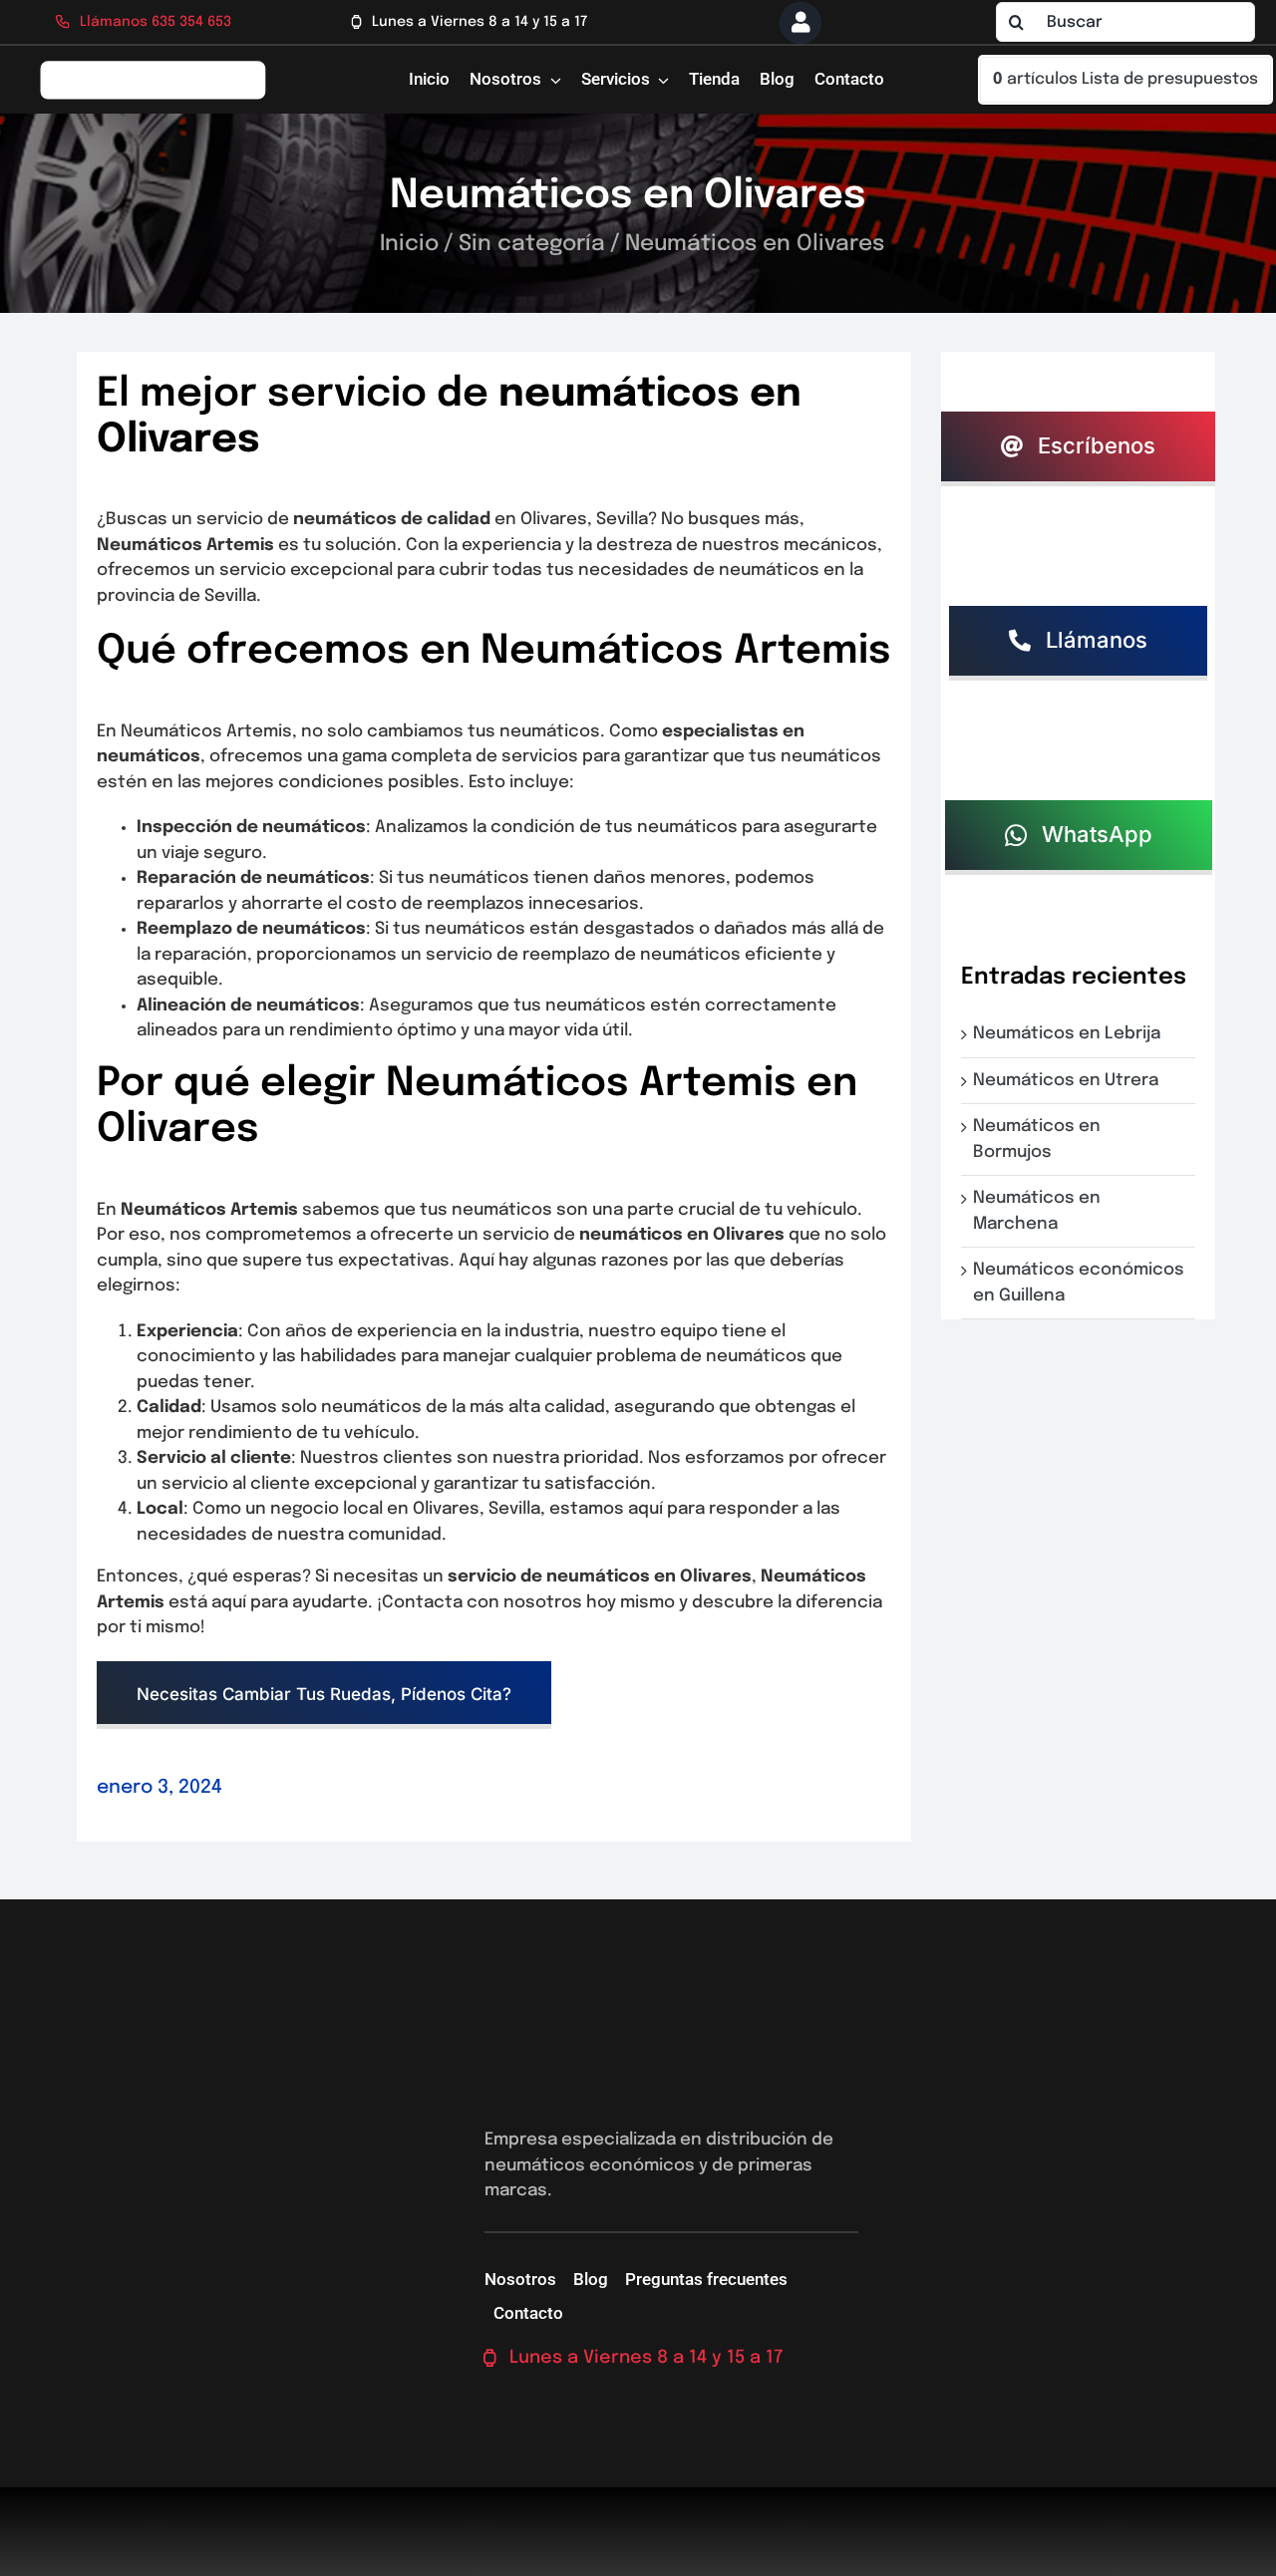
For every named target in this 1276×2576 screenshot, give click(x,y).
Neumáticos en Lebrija (1071, 1034)
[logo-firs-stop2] (153, 67)
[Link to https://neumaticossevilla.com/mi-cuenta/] (800, 23)
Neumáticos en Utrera (1070, 1081)
